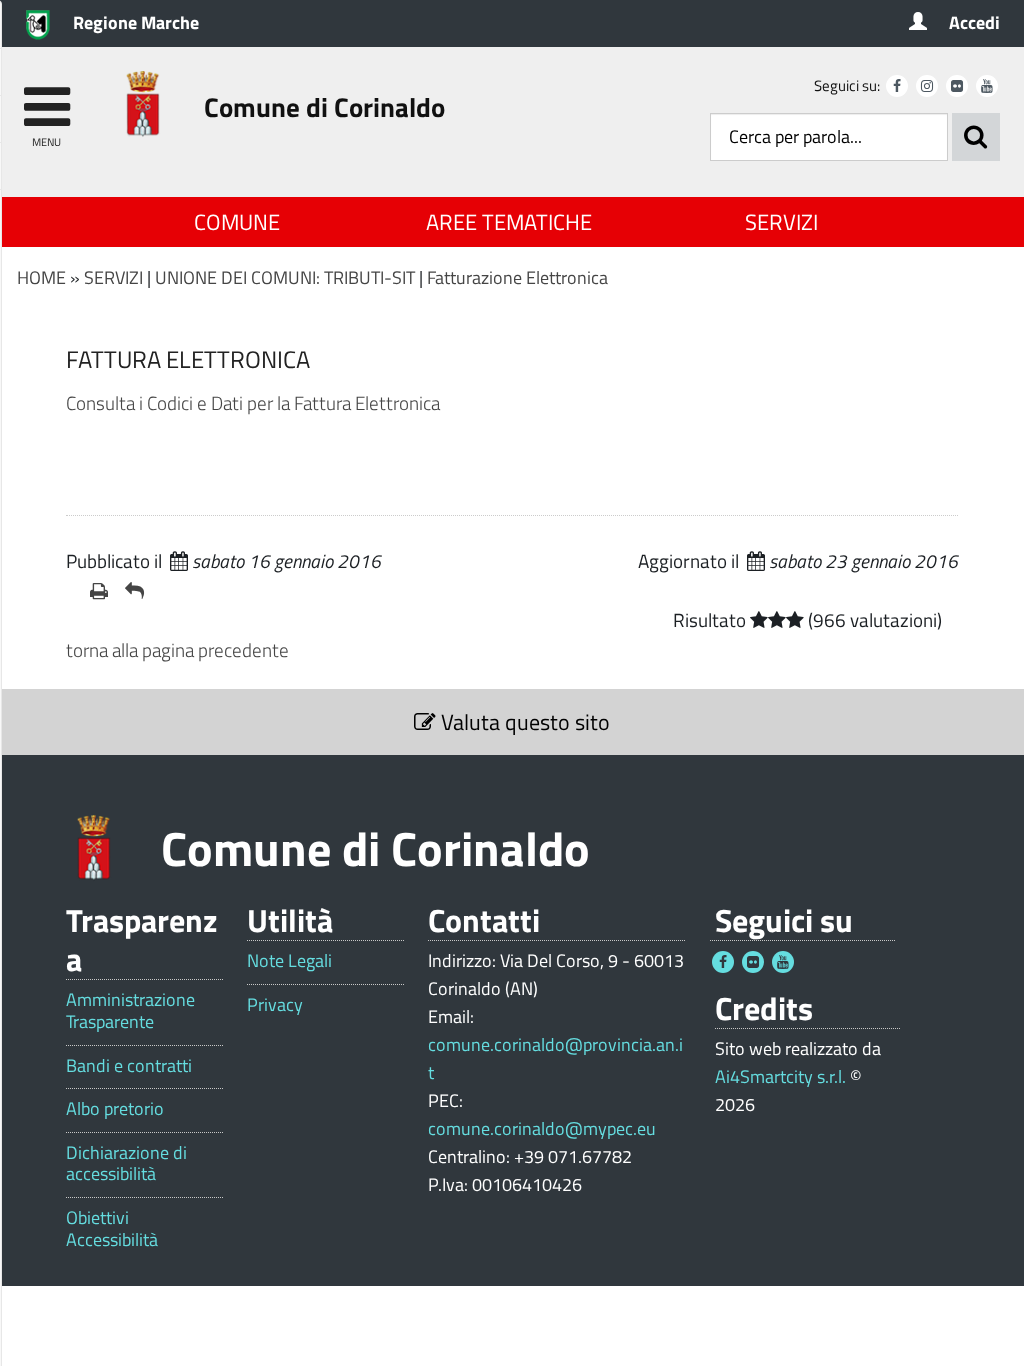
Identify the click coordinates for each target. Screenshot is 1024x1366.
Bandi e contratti (129, 1066)
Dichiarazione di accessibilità (126, 1163)
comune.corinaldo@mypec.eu (542, 1128)
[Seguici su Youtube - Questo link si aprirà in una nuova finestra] (987, 86)
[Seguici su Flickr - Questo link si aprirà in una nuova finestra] (957, 86)
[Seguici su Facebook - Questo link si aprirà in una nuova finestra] (897, 86)
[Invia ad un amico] (134, 591)
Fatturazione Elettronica (517, 277)
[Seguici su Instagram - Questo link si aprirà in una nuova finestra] (927, 86)
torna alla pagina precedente (177, 649)
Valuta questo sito (523, 722)
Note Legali (289, 961)
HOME (41, 277)
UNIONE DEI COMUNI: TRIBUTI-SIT (285, 277)
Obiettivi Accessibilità (112, 1228)
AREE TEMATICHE (509, 222)
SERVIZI (781, 222)
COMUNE (237, 222)
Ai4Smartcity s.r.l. (780, 1076)
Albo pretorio (115, 1109)
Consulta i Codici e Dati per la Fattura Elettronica (253, 402)
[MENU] (46, 97)
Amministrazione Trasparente (130, 1010)
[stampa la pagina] (99, 591)
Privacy (275, 1005)
